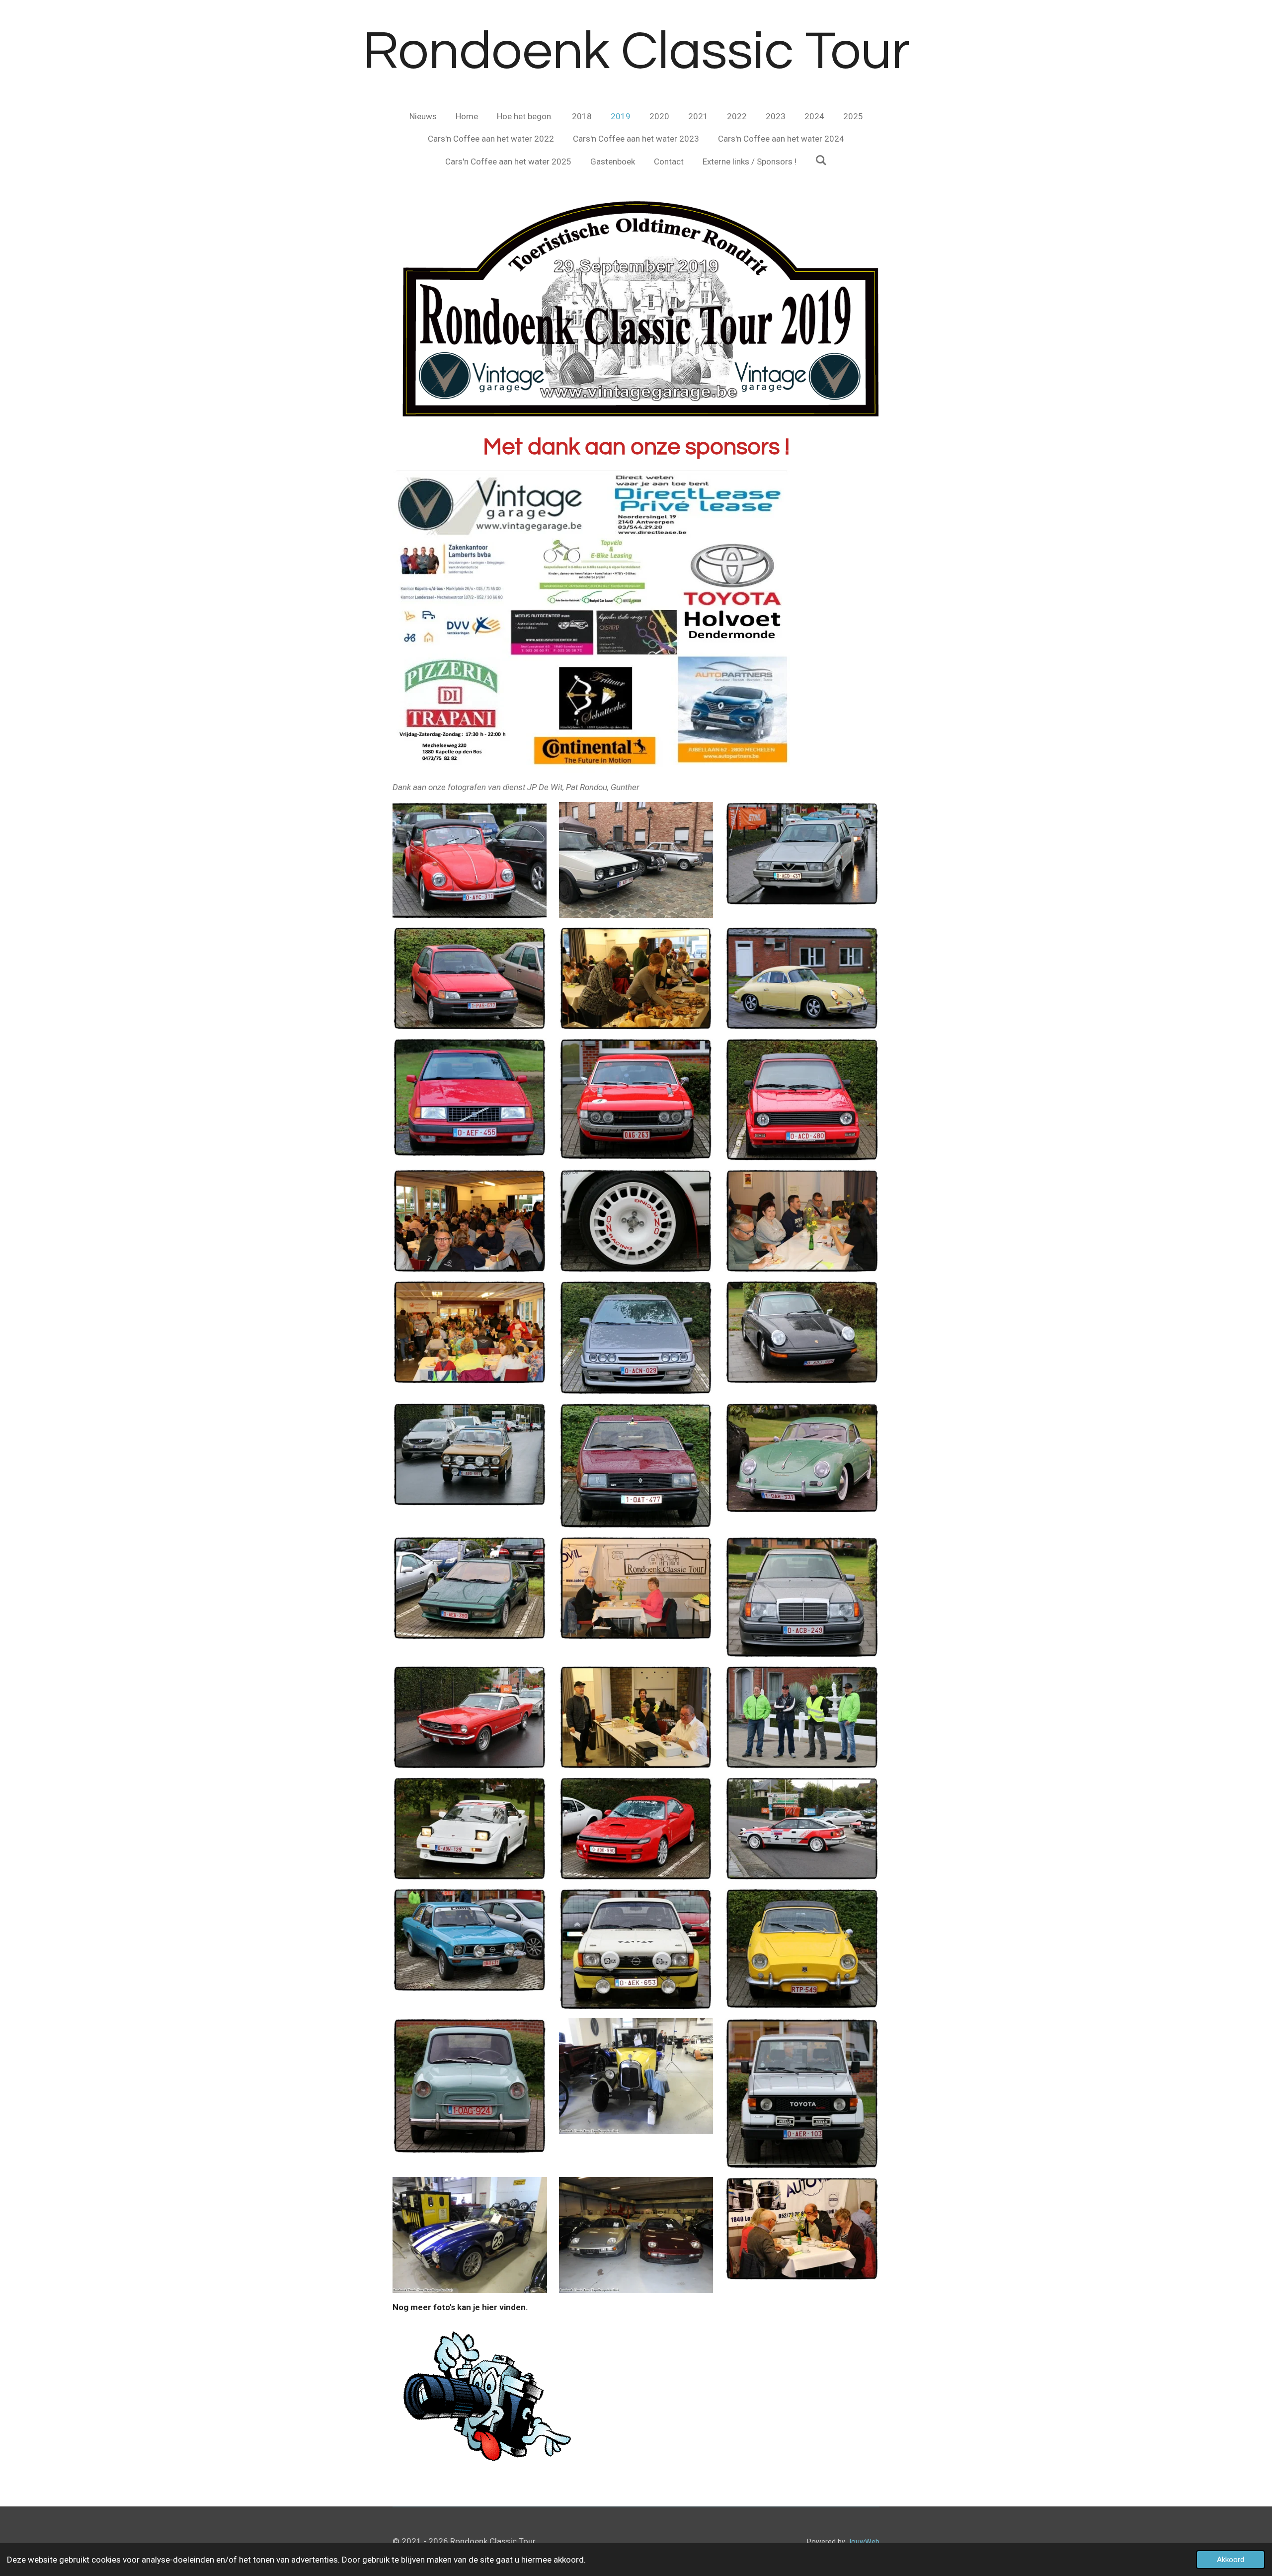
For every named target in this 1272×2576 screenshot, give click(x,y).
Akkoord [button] (1231, 2560)
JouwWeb (863, 2542)
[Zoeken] (821, 161)
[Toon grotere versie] (470, 860)
